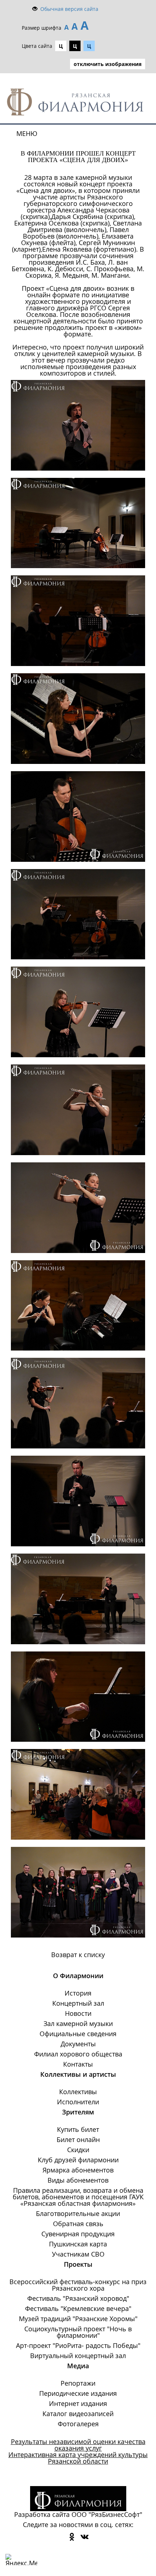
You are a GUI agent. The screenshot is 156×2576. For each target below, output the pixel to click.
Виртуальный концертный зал (78, 2356)
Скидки (78, 2150)
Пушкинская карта (78, 2244)
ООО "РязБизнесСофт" (107, 2514)
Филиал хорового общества (78, 2054)
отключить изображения (108, 64)
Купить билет (78, 2129)
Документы (78, 2044)
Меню (27, 133)
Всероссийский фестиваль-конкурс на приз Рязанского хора (78, 2285)
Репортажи (78, 2383)
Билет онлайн (78, 2139)
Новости (78, 2013)
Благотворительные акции (78, 2213)
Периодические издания (78, 2393)
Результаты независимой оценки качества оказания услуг (78, 2445)
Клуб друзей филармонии (78, 2160)
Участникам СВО (78, 2254)
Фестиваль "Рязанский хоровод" (78, 2298)
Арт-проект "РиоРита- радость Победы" (78, 2345)
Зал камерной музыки (78, 2023)
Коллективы (78, 2092)
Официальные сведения (78, 2034)
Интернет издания (78, 2403)
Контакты (78, 2064)
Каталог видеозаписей (78, 2414)
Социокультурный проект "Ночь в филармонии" (78, 2332)
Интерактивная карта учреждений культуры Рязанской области (78, 2458)
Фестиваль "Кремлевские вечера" (78, 2308)
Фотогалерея (78, 2424)
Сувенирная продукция (78, 2234)
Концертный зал (78, 2003)
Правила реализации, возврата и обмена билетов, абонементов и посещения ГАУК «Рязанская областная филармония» (78, 2197)
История (78, 1993)
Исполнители (78, 2102)
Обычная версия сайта (69, 9)
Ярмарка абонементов (78, 2170)
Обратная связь (78, 2224)
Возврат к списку (78, 1955)
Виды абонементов (78, 2180)
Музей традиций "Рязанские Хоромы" (78, 2319)
